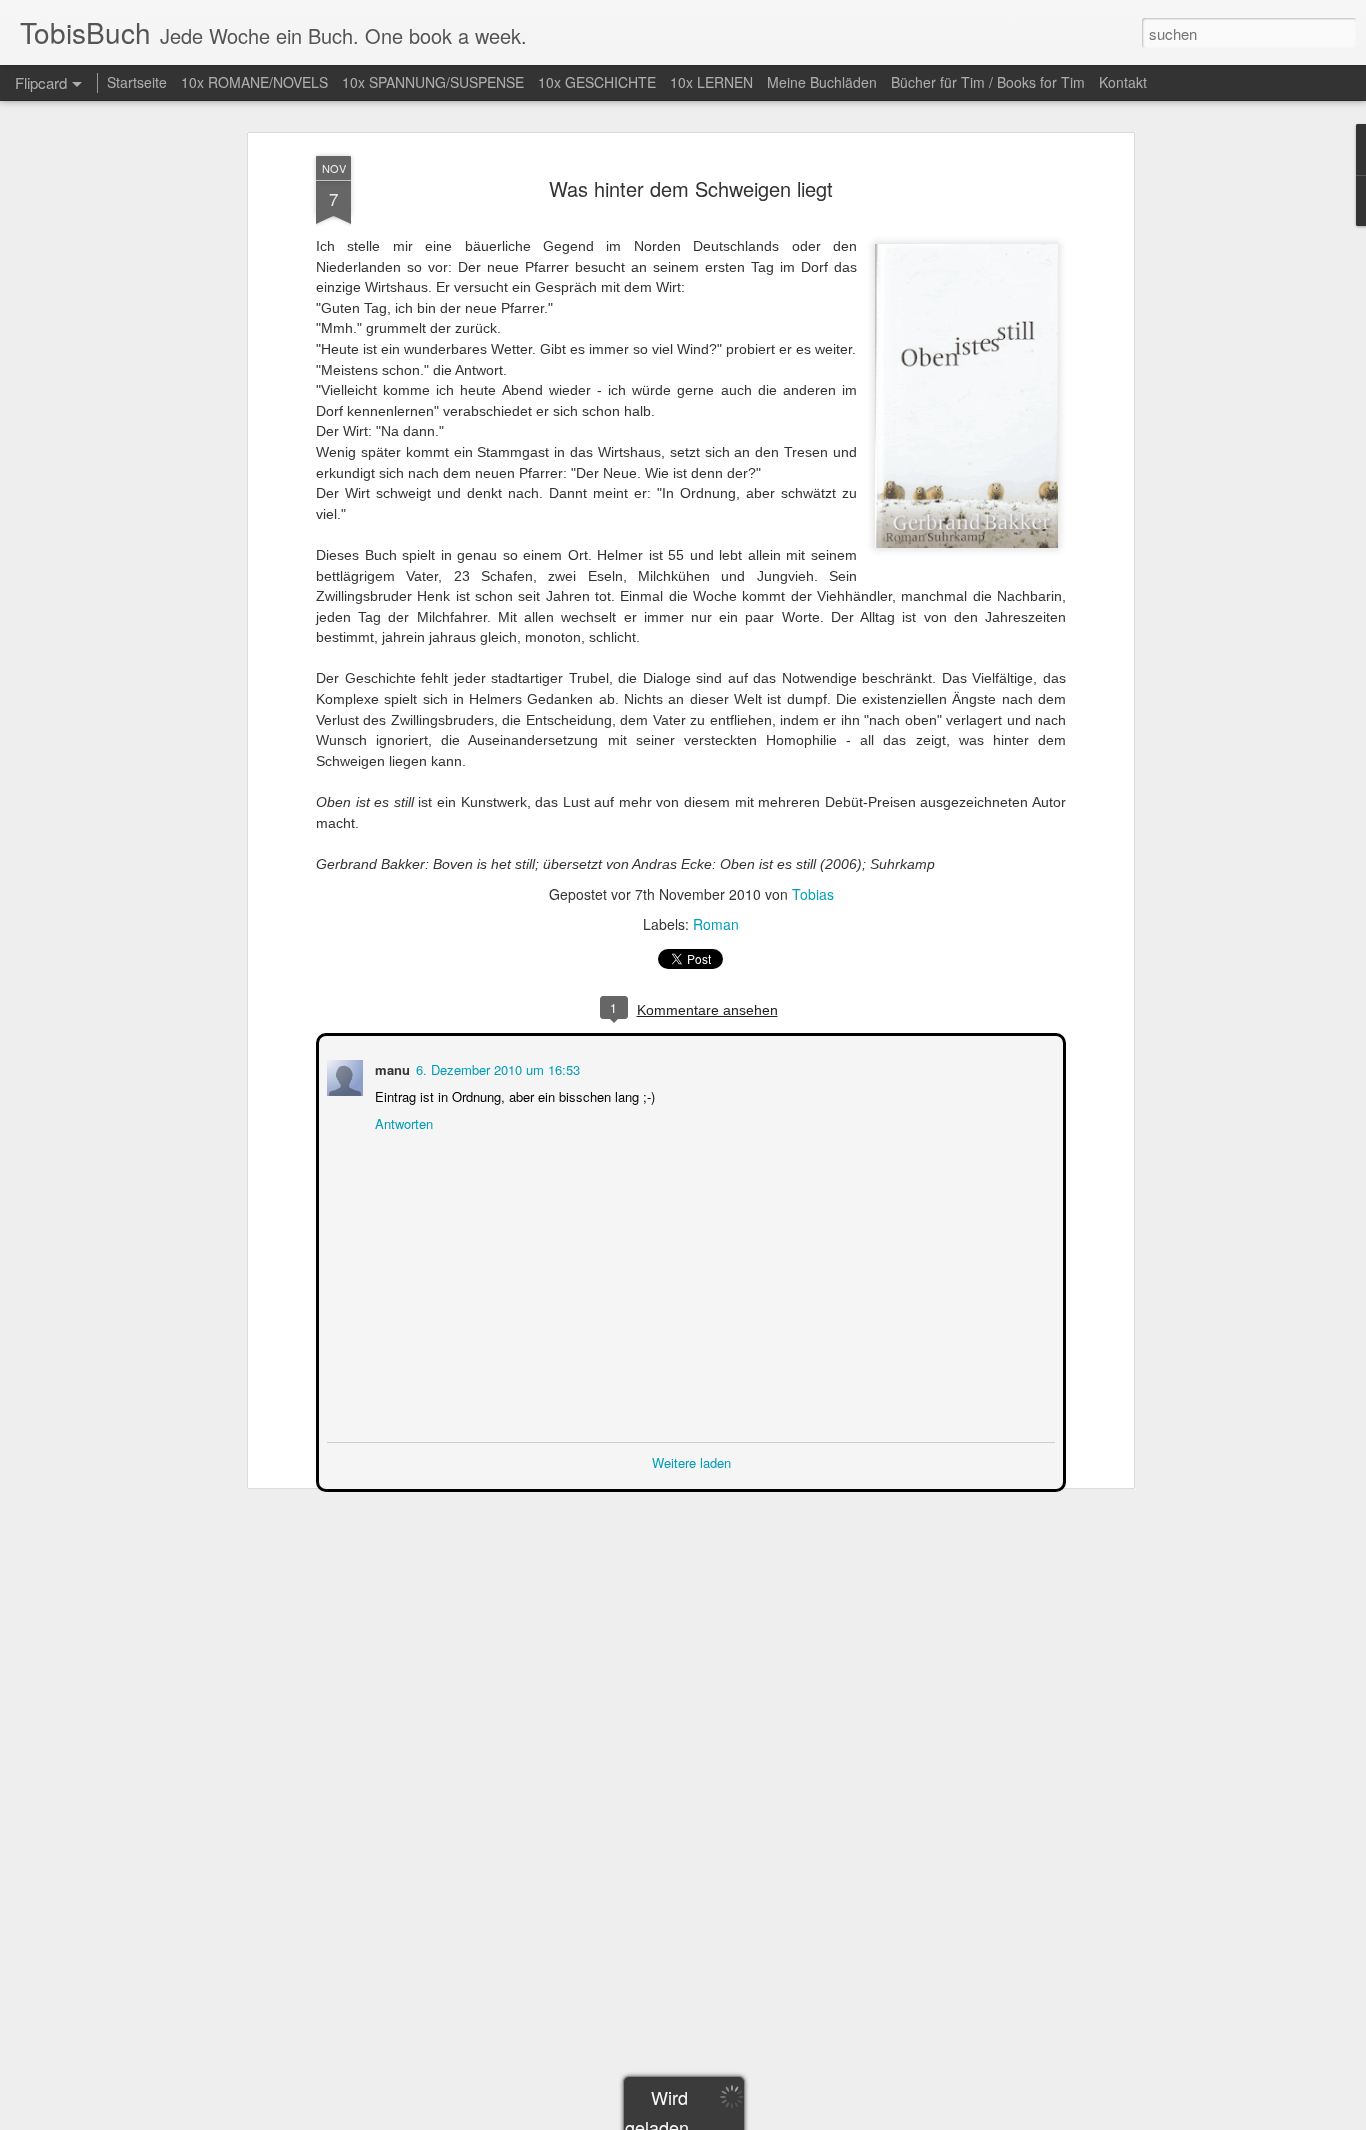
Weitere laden (691, 1460)
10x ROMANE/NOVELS (254, 82)
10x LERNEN (711, 82)
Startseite (137, 82)
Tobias (813, 894)
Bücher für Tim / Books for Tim (988, 82)
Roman (716, 924)
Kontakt (1123, 82)
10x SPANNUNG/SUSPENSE (433, 82)
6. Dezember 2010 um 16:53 (496, 1067)
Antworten (402, 1121)
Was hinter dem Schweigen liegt (691, 188)
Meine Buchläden (822, 82)
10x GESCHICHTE (597, 82)
